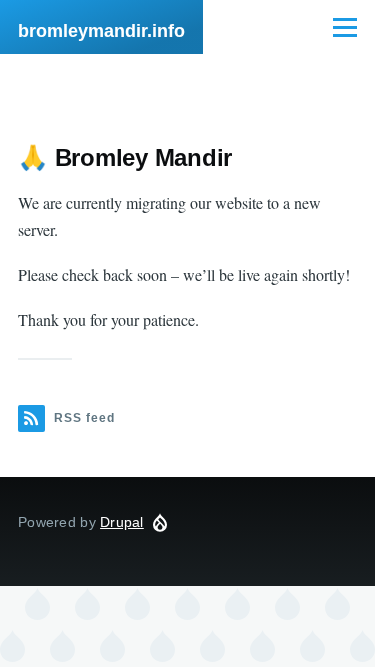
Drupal (122, 522)
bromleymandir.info (101, 31)
